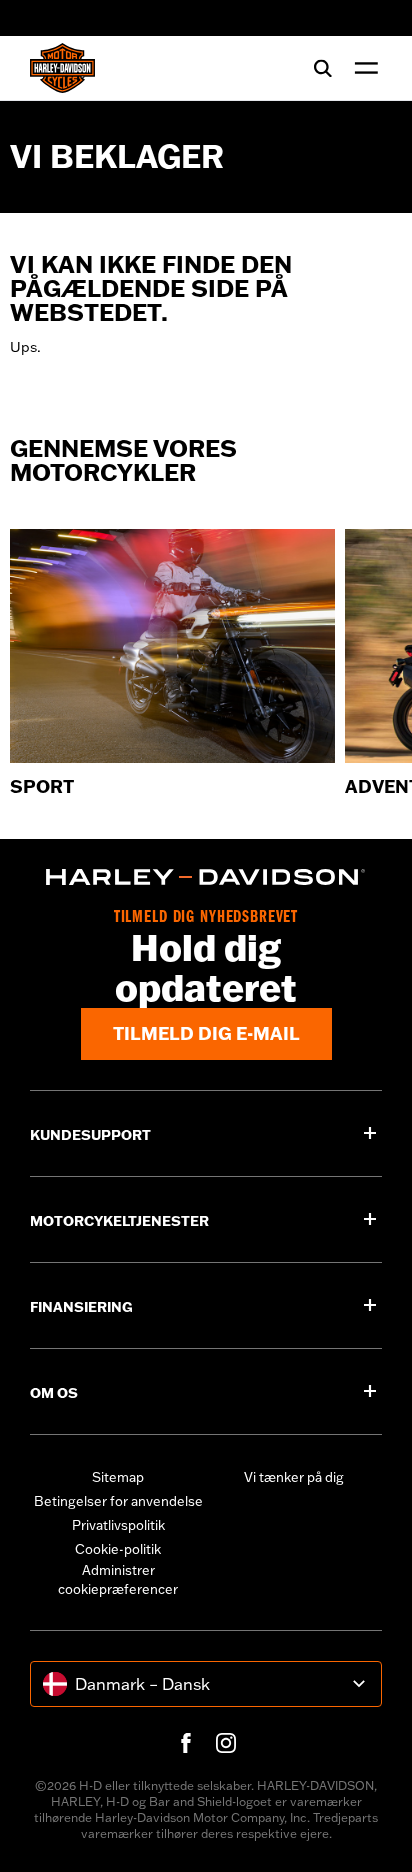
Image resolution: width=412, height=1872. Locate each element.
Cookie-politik (118, 1549)
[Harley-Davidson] (206, 877)
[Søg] (323, 68)
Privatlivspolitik (118, 1525)
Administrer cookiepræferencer (118, 1580)
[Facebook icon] (186, 1743)
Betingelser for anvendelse (118, 1501)
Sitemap (118, 1477)
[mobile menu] (362, 68)
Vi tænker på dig (294, 1477)
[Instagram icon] (226, 1743)
